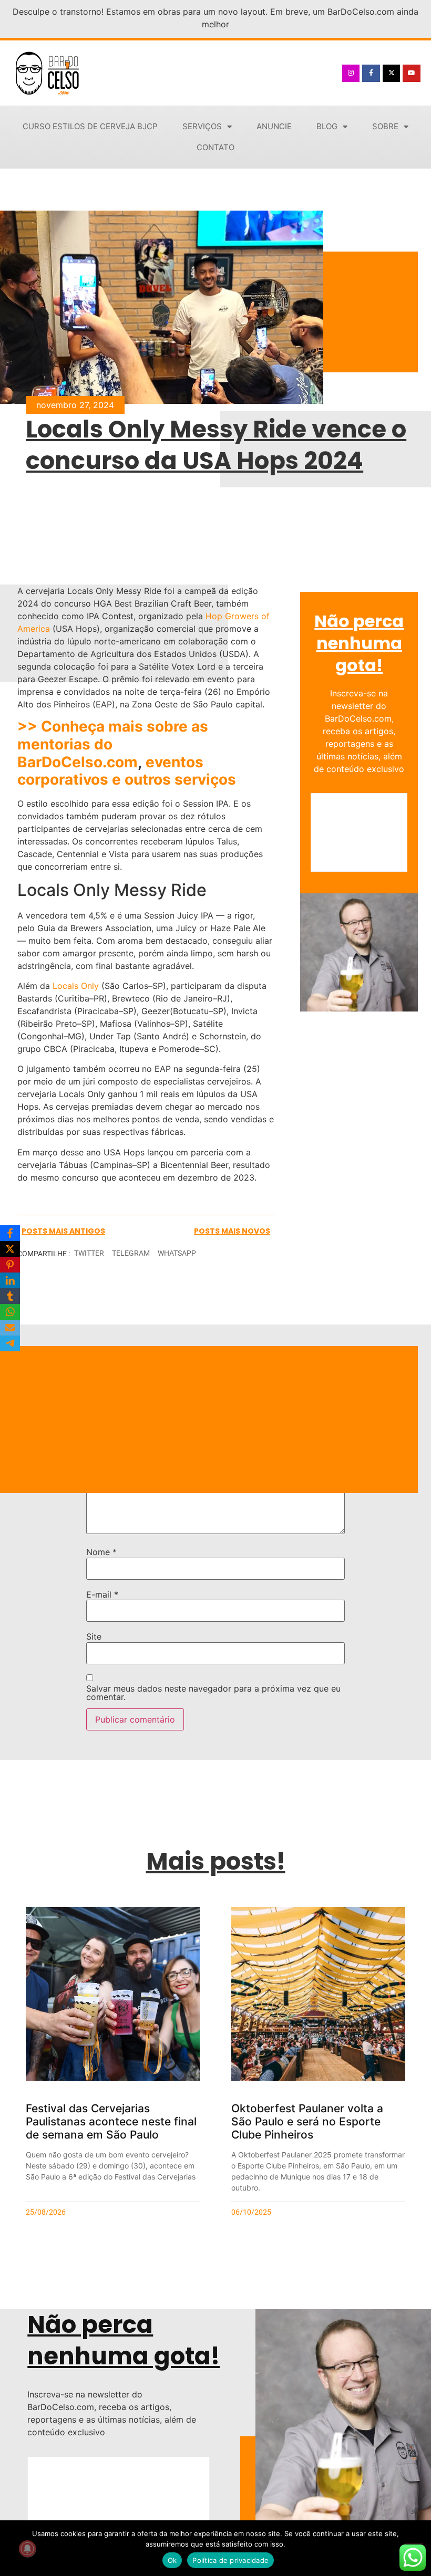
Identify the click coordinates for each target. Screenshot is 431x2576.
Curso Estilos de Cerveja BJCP (90, 126)
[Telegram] (10, 1343)
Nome (101, 1552)
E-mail (102, 1594)
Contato (215, 147)
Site (94, 1636)
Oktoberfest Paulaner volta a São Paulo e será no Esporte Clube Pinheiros (307, 2121)
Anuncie (274, 126)
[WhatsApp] (10, 1312)
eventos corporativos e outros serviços (127, 771)
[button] (89, 1253)
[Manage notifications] (27, 2549)
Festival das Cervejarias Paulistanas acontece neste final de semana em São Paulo (111, 2121)
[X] (10, 1249)
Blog (327, 126)
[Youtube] (412, 74)
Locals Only (76, 986)
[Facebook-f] (371, 74)
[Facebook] (10, 1233)
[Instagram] (351, 74)
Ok (172, 2560)
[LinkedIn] (10, 1280)
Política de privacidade (230, 2560)
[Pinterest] (10, 1265)
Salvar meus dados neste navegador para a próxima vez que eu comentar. (213, 1693)
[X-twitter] (392, 74)
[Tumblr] (10, 1296)
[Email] (10, 1328)
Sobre (385, 126)
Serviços (202, 126)
